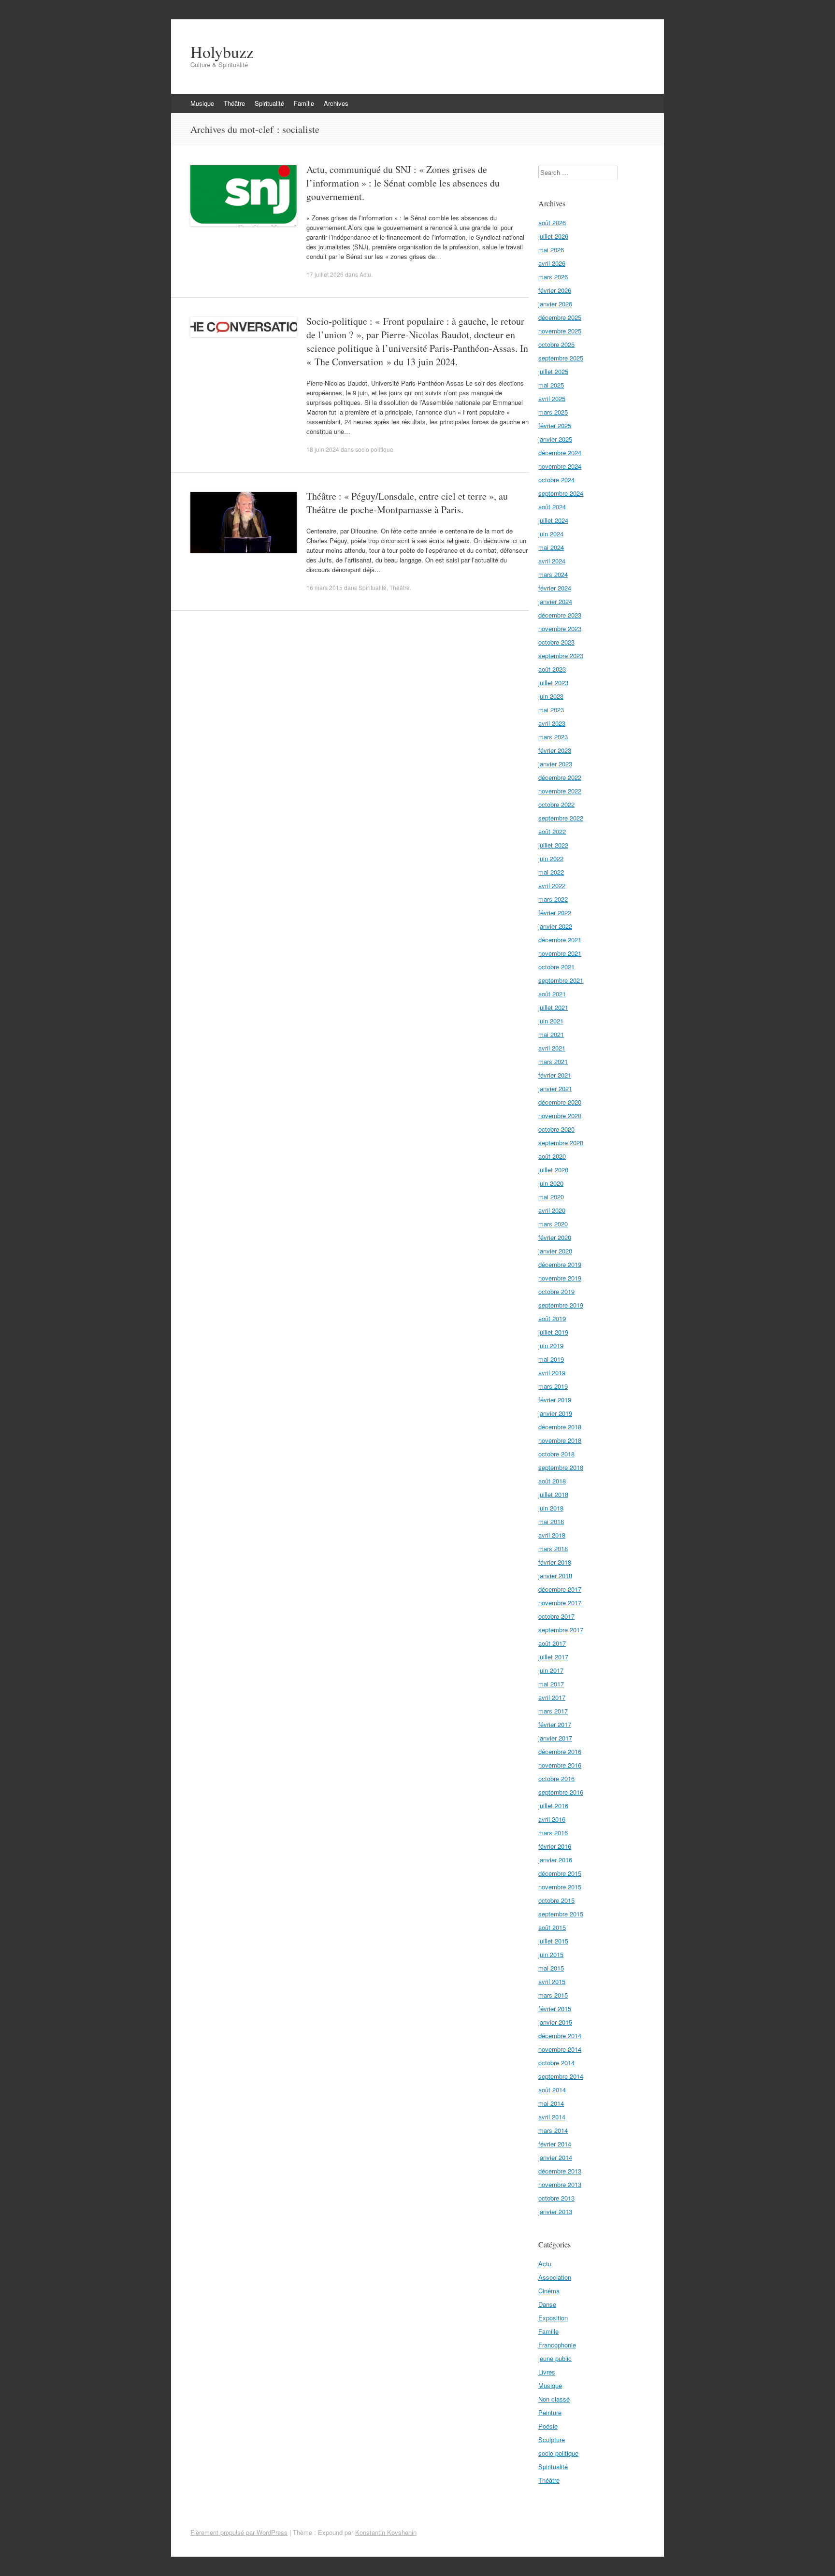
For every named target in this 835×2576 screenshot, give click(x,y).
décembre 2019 (560, 1264)
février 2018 (555, 1562)
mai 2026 (551, 250)
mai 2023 (551, 710)
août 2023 (552, 669)
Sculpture (552, 2439)
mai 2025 (551, 385)
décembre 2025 (560, 317)
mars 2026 (553, 277)
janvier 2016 (555, 1860)
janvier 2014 (555, 2157)
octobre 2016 (556, 1778)
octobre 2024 (556, 480)
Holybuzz (222, 52)
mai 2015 (551, 1968)
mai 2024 (551, 547)
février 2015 (555, 2008)
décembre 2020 (560, 1102)
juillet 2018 (553, 1494)
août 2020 (552, 1156)
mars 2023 (553, 737)
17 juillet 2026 (325, 274)
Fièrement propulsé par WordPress (239, 2532)
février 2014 (555, 2144)
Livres (547, 2372)
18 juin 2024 (323, 449)
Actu (365, 274)
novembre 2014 (560, 2049)
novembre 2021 (560, 953)
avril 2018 (552, 1535)
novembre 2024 (560, 466)
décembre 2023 (560, 615)
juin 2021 (551, 1021)
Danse (547, 2304)
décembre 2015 (560, 1873)
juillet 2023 (553, 683)
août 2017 (552, 1643)
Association (555, 2277)
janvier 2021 (555, 1088)
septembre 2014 (561, 2076)
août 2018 (552, 1481)
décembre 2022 (560, 777)
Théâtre (234, 103)
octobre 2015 (556, 1900)
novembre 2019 (560, 1278)
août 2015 (552, 1927)
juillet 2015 (553, 1941)
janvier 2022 (555, 926)
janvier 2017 (555, 1738)
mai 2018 (551, 1521)
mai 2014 (551, 2103)
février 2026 (555, 290)
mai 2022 (551, 872)
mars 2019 (553, 1386)
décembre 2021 (560, 940)
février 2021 (555, 1075)
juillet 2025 (553, 371)
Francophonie (557, 2345)
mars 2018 (553, 1548)
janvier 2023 (555, 764)
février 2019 (555, 1400)
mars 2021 (553, 1061)
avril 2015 (552, 1981)
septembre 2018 (561, 1467)
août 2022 (552, 831)
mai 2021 (551, 1034)
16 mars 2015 (324, 587)
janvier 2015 (555, 2022)
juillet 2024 (553, 520)
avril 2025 (552, 398)
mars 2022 (553, 899)
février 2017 (555, 1724)
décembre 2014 (560, 2036)
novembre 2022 (560, 791)
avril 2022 (552, 885)
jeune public (555, 2358)
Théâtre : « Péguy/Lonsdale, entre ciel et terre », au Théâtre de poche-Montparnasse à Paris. (407, 503)
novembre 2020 (560, 1115)
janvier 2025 (555, 439)
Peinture (550, 2412)
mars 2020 (553, 1224)
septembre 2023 (561, 655)
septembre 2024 (561, 493)
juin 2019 (551, 1346)
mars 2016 (553, 1833)
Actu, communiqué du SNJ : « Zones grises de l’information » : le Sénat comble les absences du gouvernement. (403, 183)
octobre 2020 (556, 1129)
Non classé (554, 2399)
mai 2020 (551, 1197)
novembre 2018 (560, 1440)
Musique (202, 103)
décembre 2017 (560, 1589)
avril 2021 (552, 1048)
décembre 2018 (560, 1427)
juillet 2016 (553, 1806)
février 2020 (555, 1237)
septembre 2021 (561, 980)
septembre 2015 (561, 1914)
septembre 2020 (561, 1143)
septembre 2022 (561, 818)
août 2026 (552, 223)
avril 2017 (552, 1697)
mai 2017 (551, 1684)
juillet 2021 (553, 1007)
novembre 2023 (560, 628)
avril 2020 (552, 1210)
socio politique (374, 449)
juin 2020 (551, 1183)
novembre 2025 (560, 331)
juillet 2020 (553, 1170)
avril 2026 (552, 263)
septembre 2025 (561, 358)
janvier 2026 (555, 304)
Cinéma (549, 2291)
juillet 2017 (553, 1657)
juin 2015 (551, 1954)
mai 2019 (551, 1359)
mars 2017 (553, 1711)
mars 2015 (553, 1995)
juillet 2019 (553, 1332)
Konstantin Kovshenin (386, 2532)
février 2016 (555, 1846)
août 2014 (552, 2090)
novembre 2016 (560, 1765)
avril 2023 (552, 723)
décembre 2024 (560, 453)
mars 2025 (553, 412)
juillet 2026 (553, 236)
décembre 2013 (560, 2171)
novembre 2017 (560, 1603)
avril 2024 (552, 561)
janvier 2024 (555, 601)
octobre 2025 (556, 344)
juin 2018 (551, 1508)
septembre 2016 (561, 1792)
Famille (304, 103)
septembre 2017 (561, 1630)
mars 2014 (553, 2130)
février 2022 (555, 913)
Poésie (548, 2426)
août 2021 (552, 994)
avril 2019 (552, 1373)
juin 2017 (551, 1670)
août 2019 (552, 1318)
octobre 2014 (556, 2063)
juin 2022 (551, 858)
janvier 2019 (555, 1413)
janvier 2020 (555, 1251)
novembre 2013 (560, 2184)
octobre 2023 (556, 642)
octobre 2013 (556, 2198)
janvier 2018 (555, 1576)
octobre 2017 (556, 1616)
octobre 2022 (556, 804)
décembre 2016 (560, 1751)
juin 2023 (551, 696)
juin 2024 (551, 534)
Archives (336, 103)
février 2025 (555, 425)
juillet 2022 (553, 845)
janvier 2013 (555, 2211)
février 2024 (555, 588)
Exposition (553, 2318)
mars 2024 (553, 574)
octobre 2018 (556, 1454)
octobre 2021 (556, 967)
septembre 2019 (561, 1305)
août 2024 (552, 507)
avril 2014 (552, 2117)
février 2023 (555, 750)
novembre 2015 (560, 1887)
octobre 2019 (556, 1291)
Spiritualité (269, 103)
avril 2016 (552, 1819)
